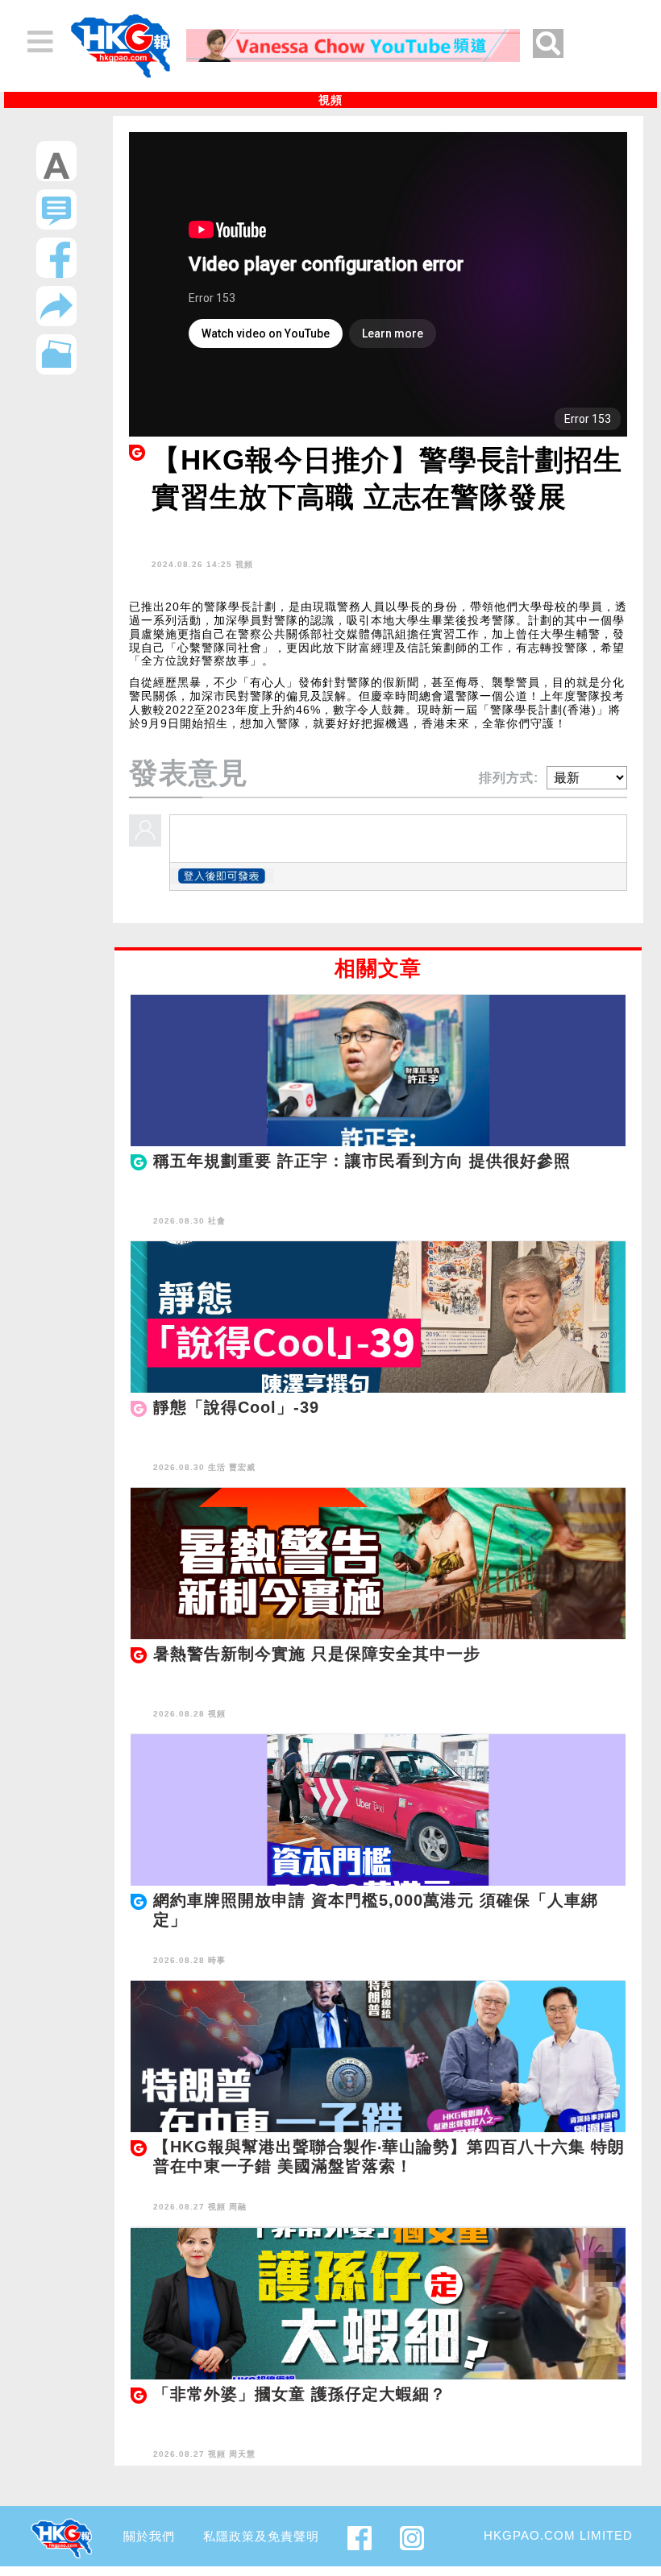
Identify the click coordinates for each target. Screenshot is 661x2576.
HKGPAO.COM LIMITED (558, 2535)
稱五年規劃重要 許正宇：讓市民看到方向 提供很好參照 (362, 1161)
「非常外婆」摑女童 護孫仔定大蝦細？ (300, 2394)
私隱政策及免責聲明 (261, 2536)
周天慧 (242, 2454)
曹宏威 (242, 1467)
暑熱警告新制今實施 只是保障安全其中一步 (317, 1654)
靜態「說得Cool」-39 (236, 1407)
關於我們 (149, 2536)
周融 (238, 2207)
